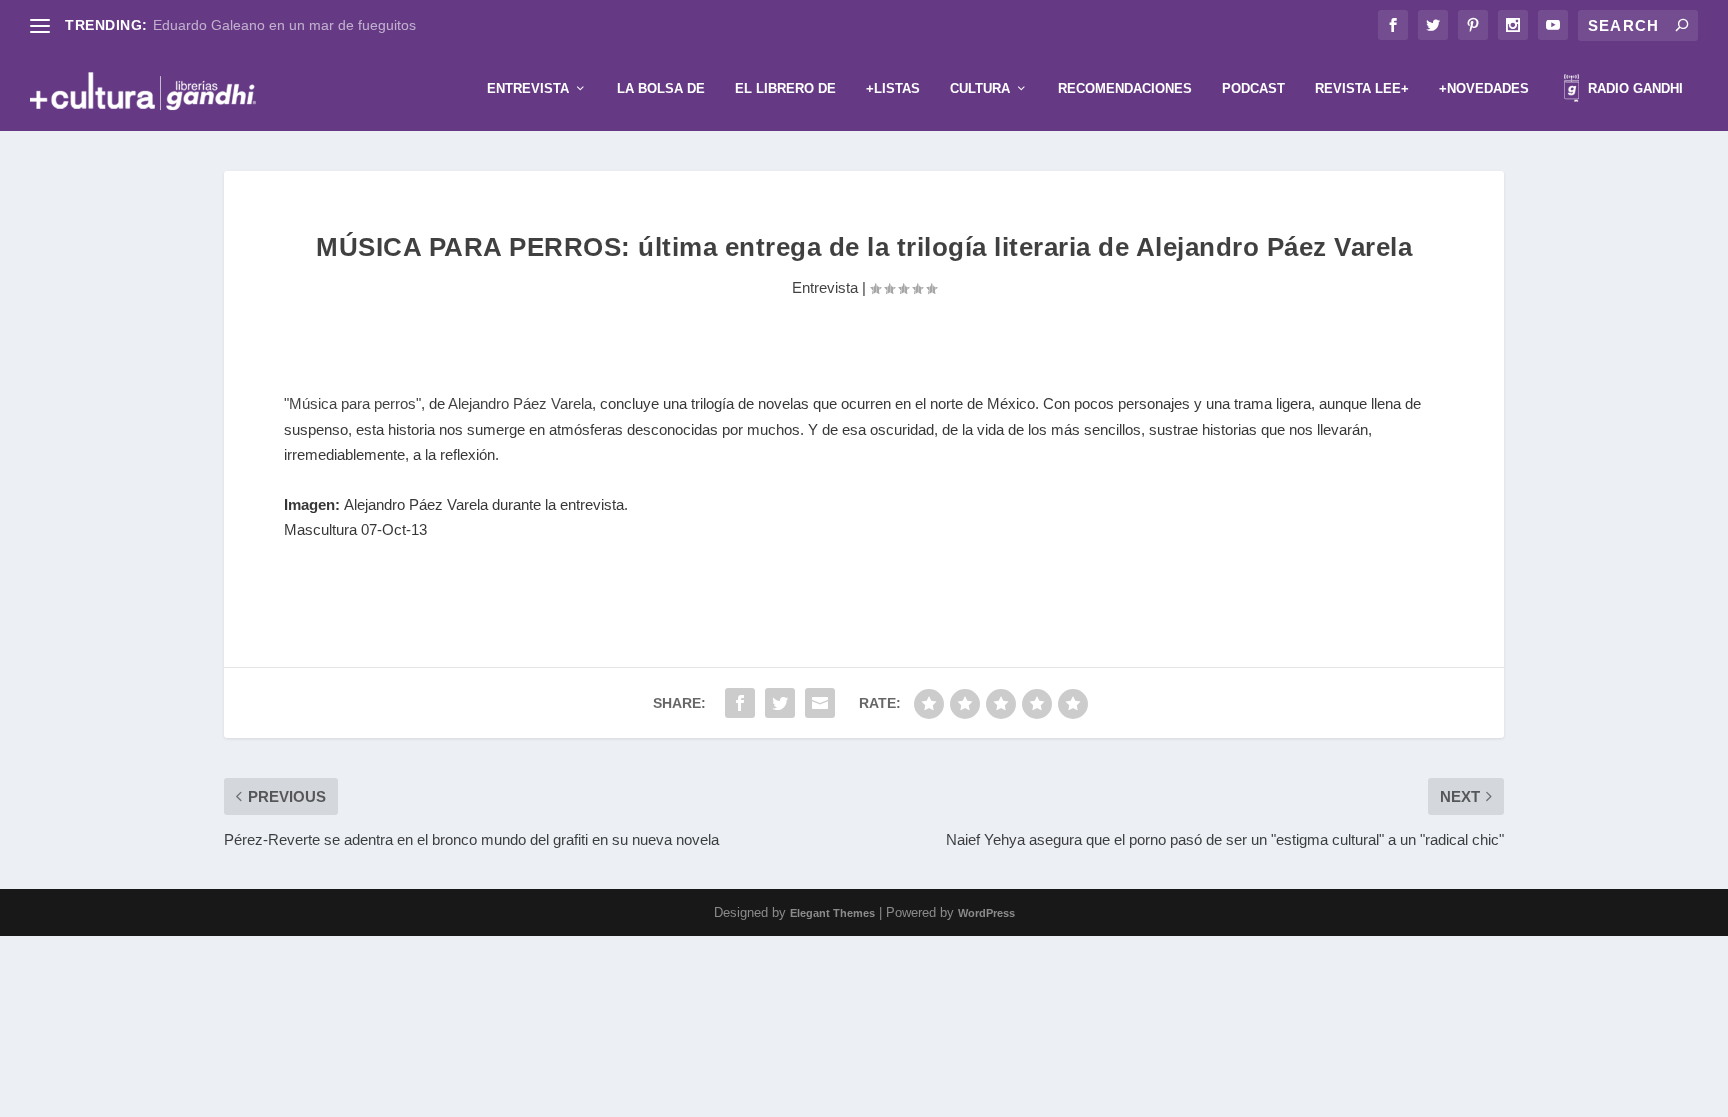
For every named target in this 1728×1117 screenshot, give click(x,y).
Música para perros (352, 403)
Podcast (1253, 88)
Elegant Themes (832, 913)
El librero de (785, 88)
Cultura (980, 88)
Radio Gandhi (1633, 88)
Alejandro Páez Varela (520, 403)
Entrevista (528, 88)
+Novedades (1484, 88)
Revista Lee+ (1362, 88)
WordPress (986, 913)
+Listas (893, 88)
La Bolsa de (661, 88)
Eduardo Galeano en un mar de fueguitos (284, 25)
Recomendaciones (1125, 88)
